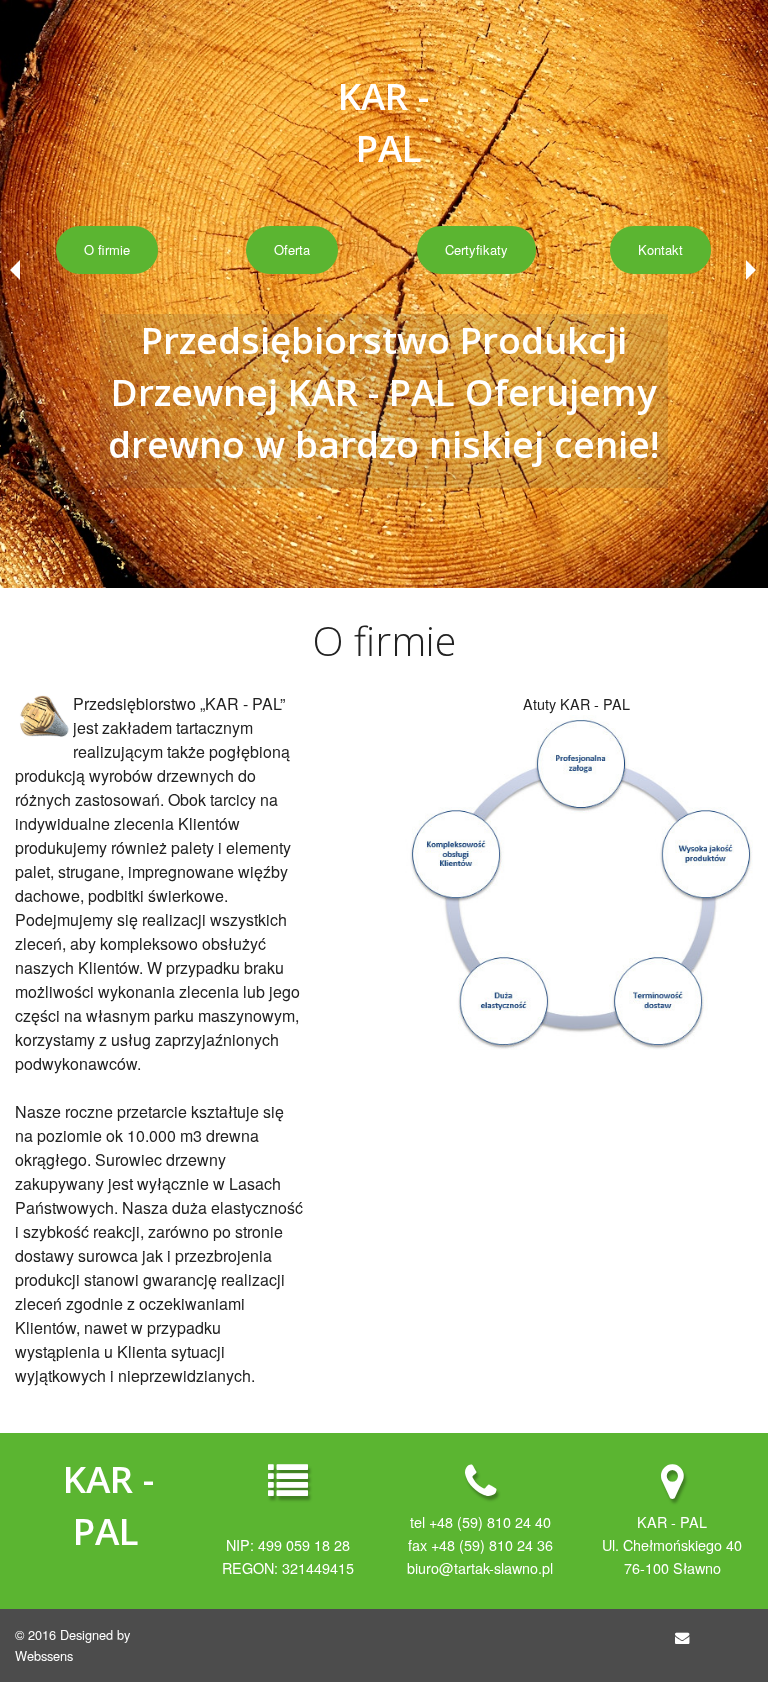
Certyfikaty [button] (476, 249)
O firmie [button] (107, 249)
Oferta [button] (292, 249)
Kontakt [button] (660, 249)
